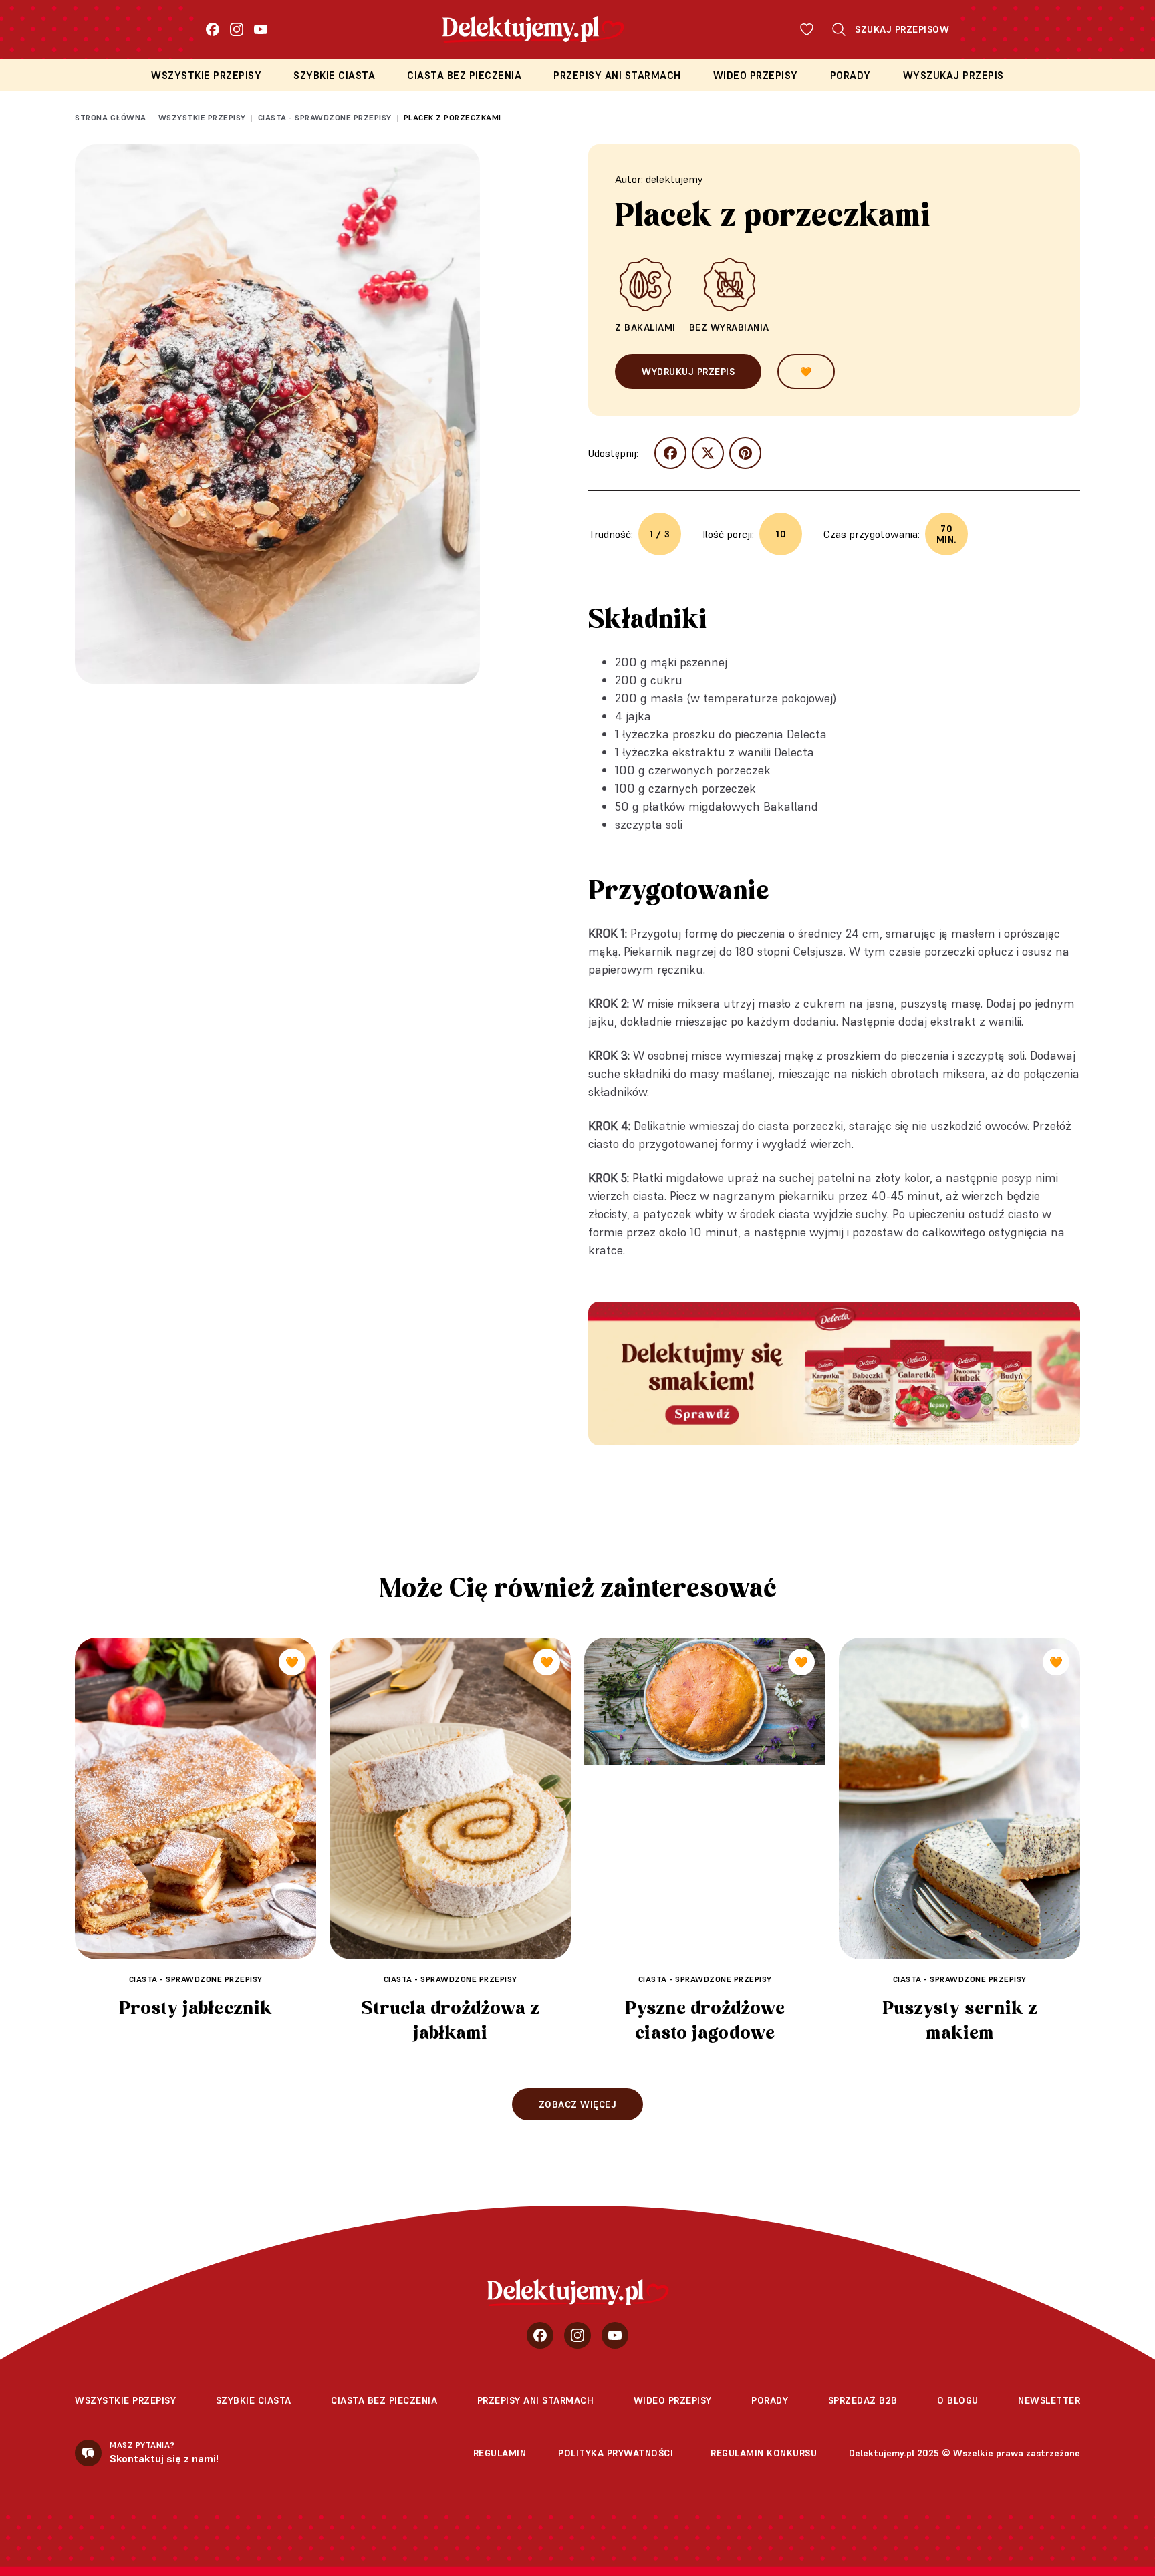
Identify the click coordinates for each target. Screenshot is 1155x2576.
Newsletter (1049, 2400)
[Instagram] (237, 29)
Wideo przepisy (756, 75)
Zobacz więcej (578, 2104)
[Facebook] (213, 29)
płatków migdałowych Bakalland (730, 806)
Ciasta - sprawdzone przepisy (325, 117)
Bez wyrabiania (729, 327)
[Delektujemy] (578, 2293)
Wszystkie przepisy (206, 75)
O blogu (958, 2400)
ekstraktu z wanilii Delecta (743, 752)
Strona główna (111, 117)
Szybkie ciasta (334, 75)
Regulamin (500, 2453)
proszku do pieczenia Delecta (750, 734)
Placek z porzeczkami (453, 117)
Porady (851, 75)
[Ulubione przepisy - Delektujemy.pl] (807, 29)
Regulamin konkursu (764, 2453)
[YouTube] (261, 29)
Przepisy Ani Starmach (617, 75)
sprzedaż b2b (863, 2400)
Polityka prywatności (616, 2453)
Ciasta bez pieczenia (464, 75)
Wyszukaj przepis (953, 75)
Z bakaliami (645, 327)
